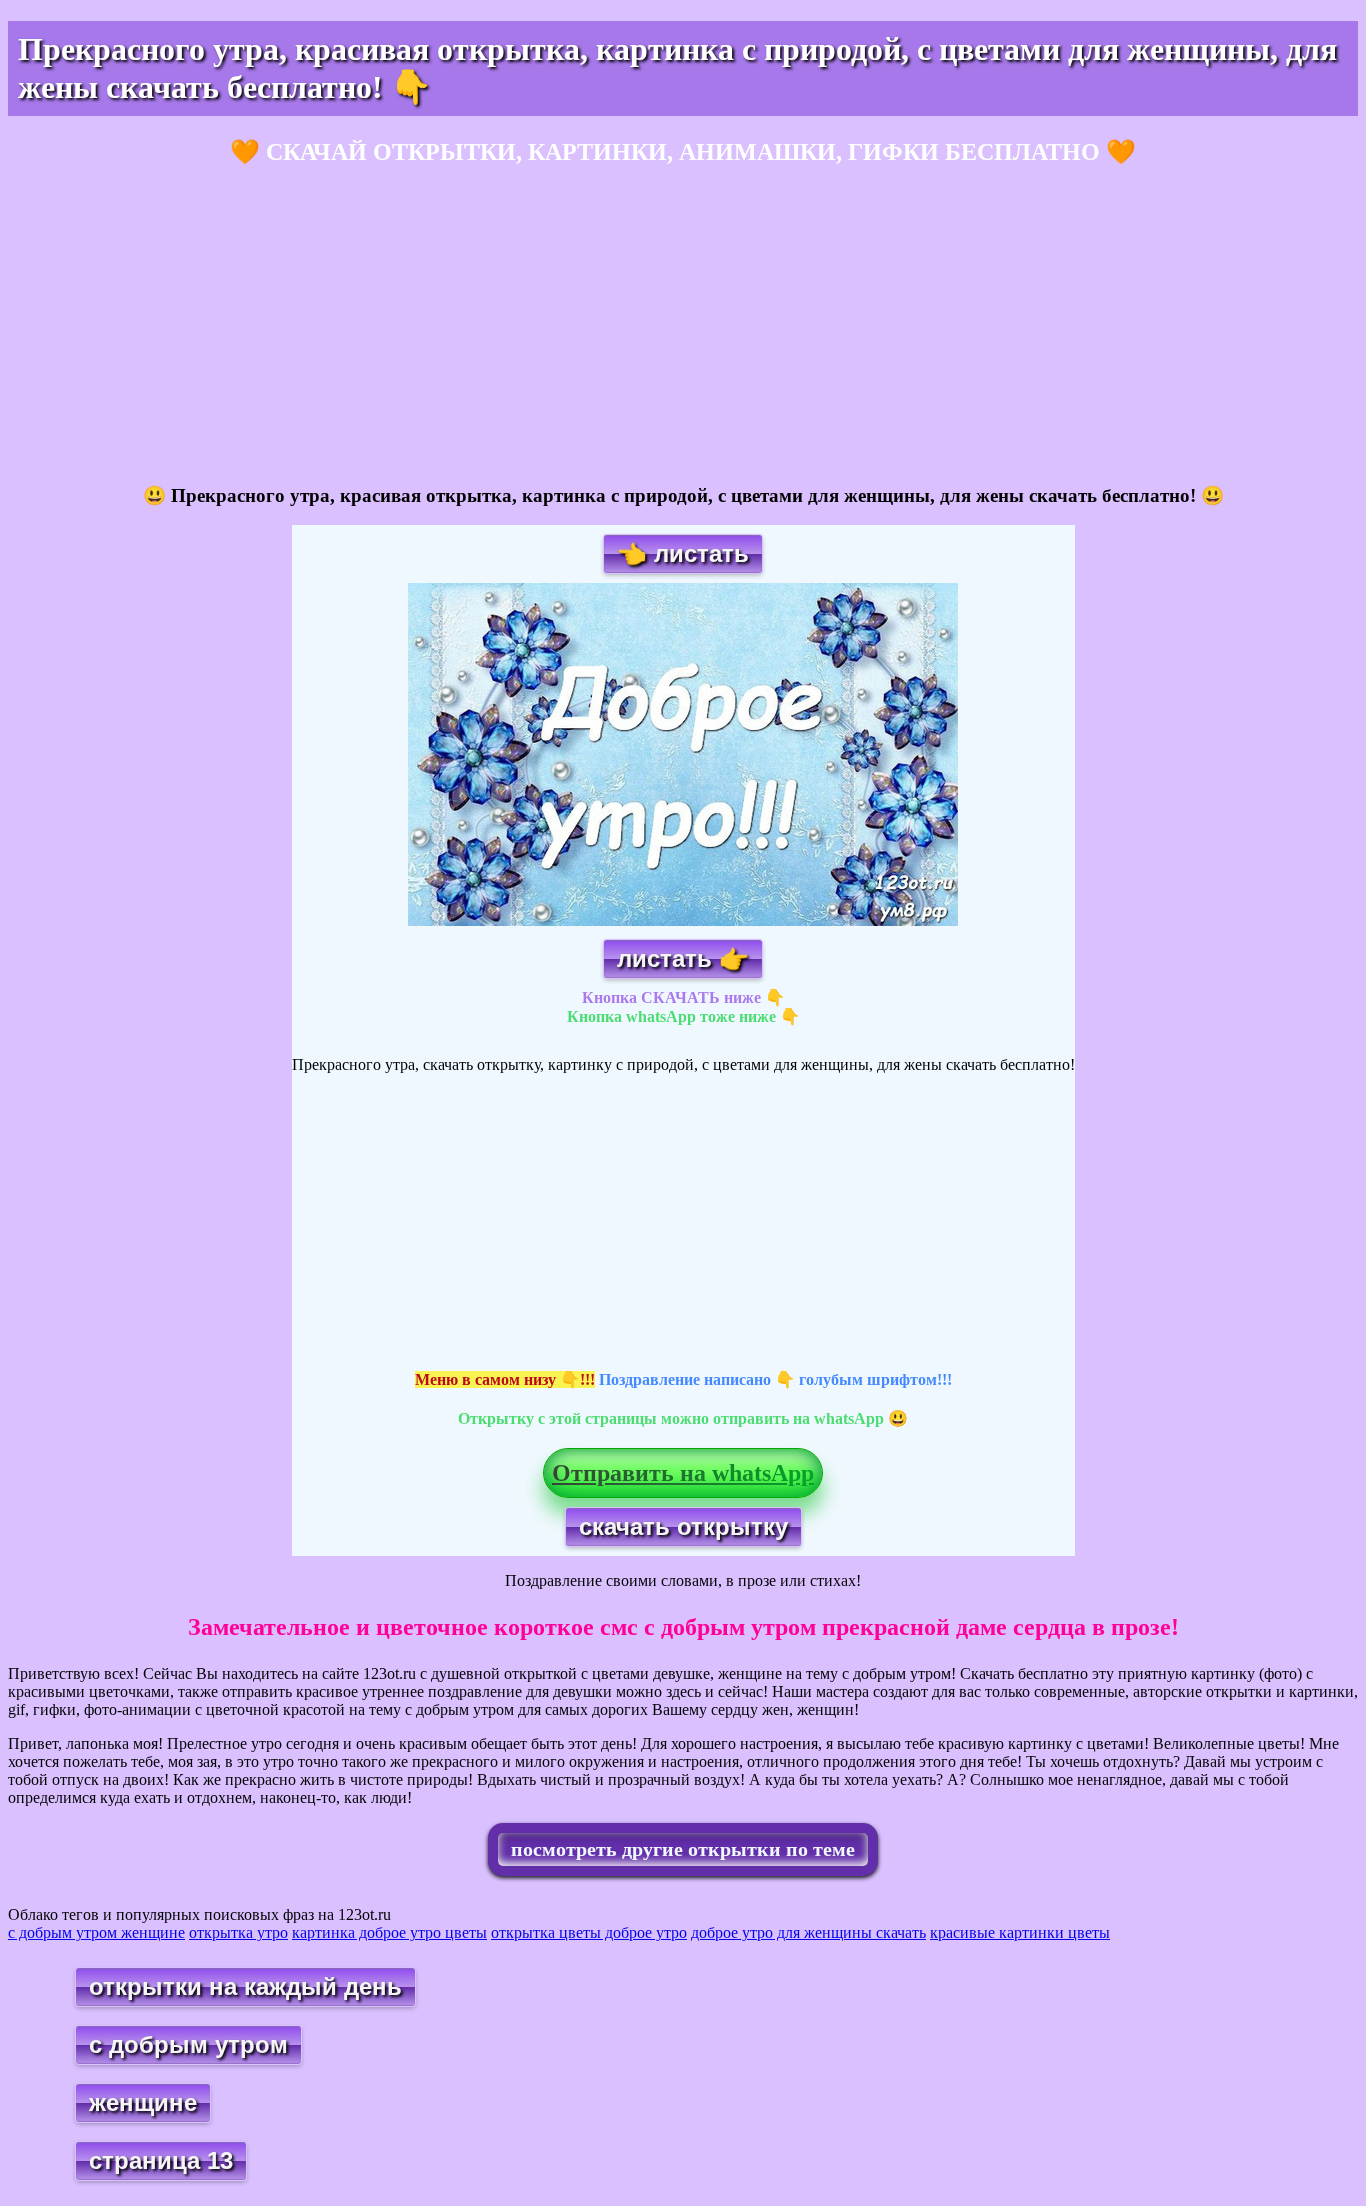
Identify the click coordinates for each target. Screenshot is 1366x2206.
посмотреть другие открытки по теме (683, 1849)
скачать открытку (683, 1526)
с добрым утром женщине (96, 1932)
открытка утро (238, 1932)
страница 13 (161, 2160)
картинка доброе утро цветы (389, 1932)
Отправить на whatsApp (683, 1473)
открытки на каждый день (245, 1986)
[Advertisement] (608, 326)
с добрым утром (188, 2044)
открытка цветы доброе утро (589, 1932)
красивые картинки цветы (1020, 1932)
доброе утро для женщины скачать (808, 1932)
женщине (143, 2102)
